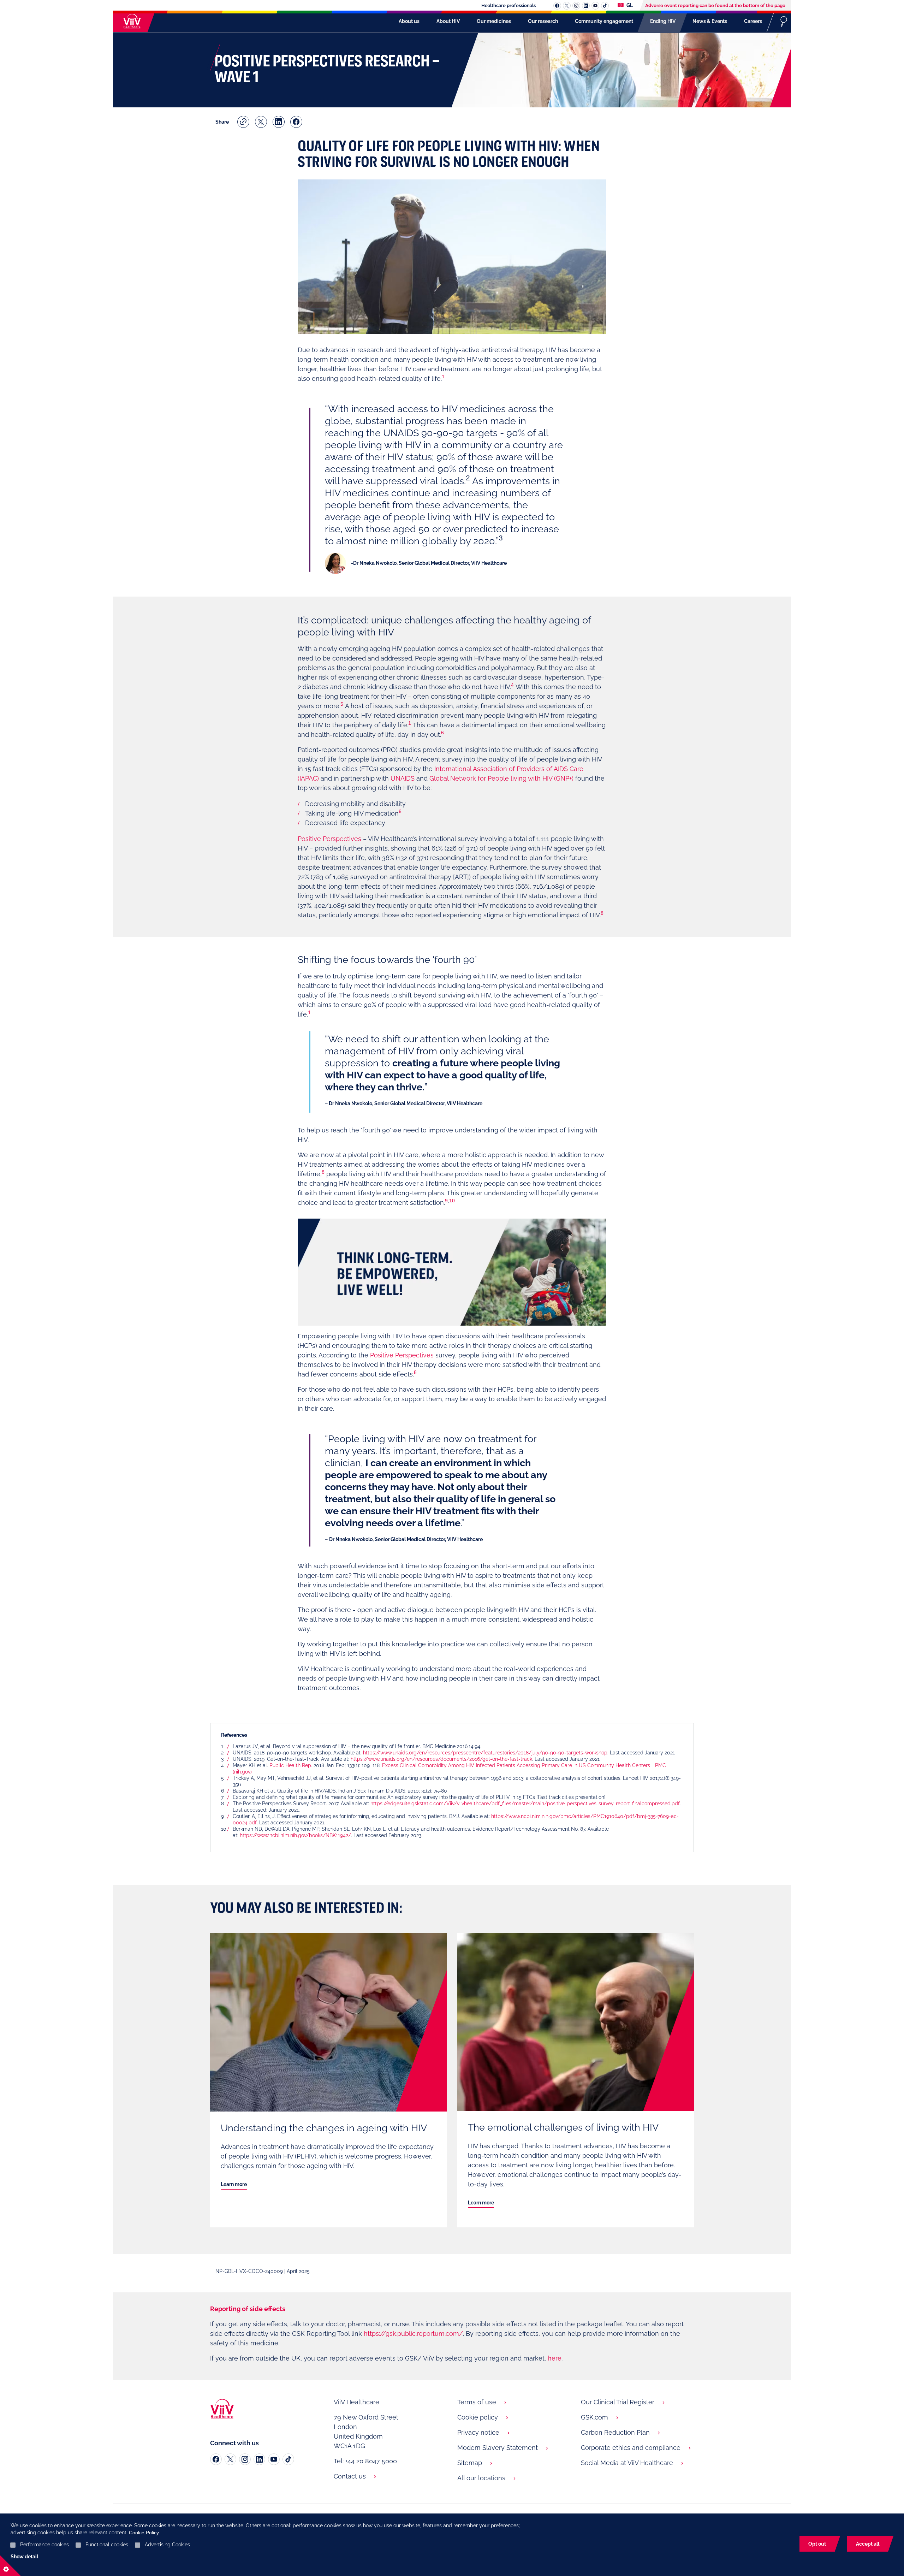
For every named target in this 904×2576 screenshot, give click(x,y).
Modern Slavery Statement (498, 2448)
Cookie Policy (144, 2533)
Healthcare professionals (509, 5)
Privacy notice (478, 2432)
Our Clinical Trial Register (618, 2402)
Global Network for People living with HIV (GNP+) (501, 778)
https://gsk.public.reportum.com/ (413, 2334)
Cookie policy (478, 2417)
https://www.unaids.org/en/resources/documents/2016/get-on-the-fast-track (441, 1759)
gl (629, 5)
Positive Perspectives (329, 839)
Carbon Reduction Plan (615, 2432)
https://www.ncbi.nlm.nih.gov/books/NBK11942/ (295, 1835)
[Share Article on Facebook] (296, 122)
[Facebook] (216, 2459)
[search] (784, 21)
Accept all (868, 2544)
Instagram (576, 6)
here (555, 2358)
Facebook (557, 6)
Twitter (567, 6)
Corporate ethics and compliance (631, 2448)
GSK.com (594, 2417)
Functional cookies (107, 2545)
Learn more (234, 2184)
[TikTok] (288, 2459)
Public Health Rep (290, 1765)
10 (452, 1201)
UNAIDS (403, 778)
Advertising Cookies (167, 2545)
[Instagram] (245, 2459)
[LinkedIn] (259, 2459)
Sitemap (470, 2463)
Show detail (24, 2557)
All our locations (481, 2478)
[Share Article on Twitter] (261, 122)
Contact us (350, 2476)
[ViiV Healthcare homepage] (130, 21)
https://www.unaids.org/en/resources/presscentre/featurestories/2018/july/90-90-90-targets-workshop (485, 1753)
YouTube (595, 6)
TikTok (605, 6)
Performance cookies (44, 2545)
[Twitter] (230, 2459)
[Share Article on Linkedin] (279, 122)
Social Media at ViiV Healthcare (627, 2463)
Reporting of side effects (248, 2309)
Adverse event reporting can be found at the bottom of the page (715, 5)
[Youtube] (274, 2459)
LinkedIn (586, 6)
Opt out (817, 2544)
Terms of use (477, 2402)
